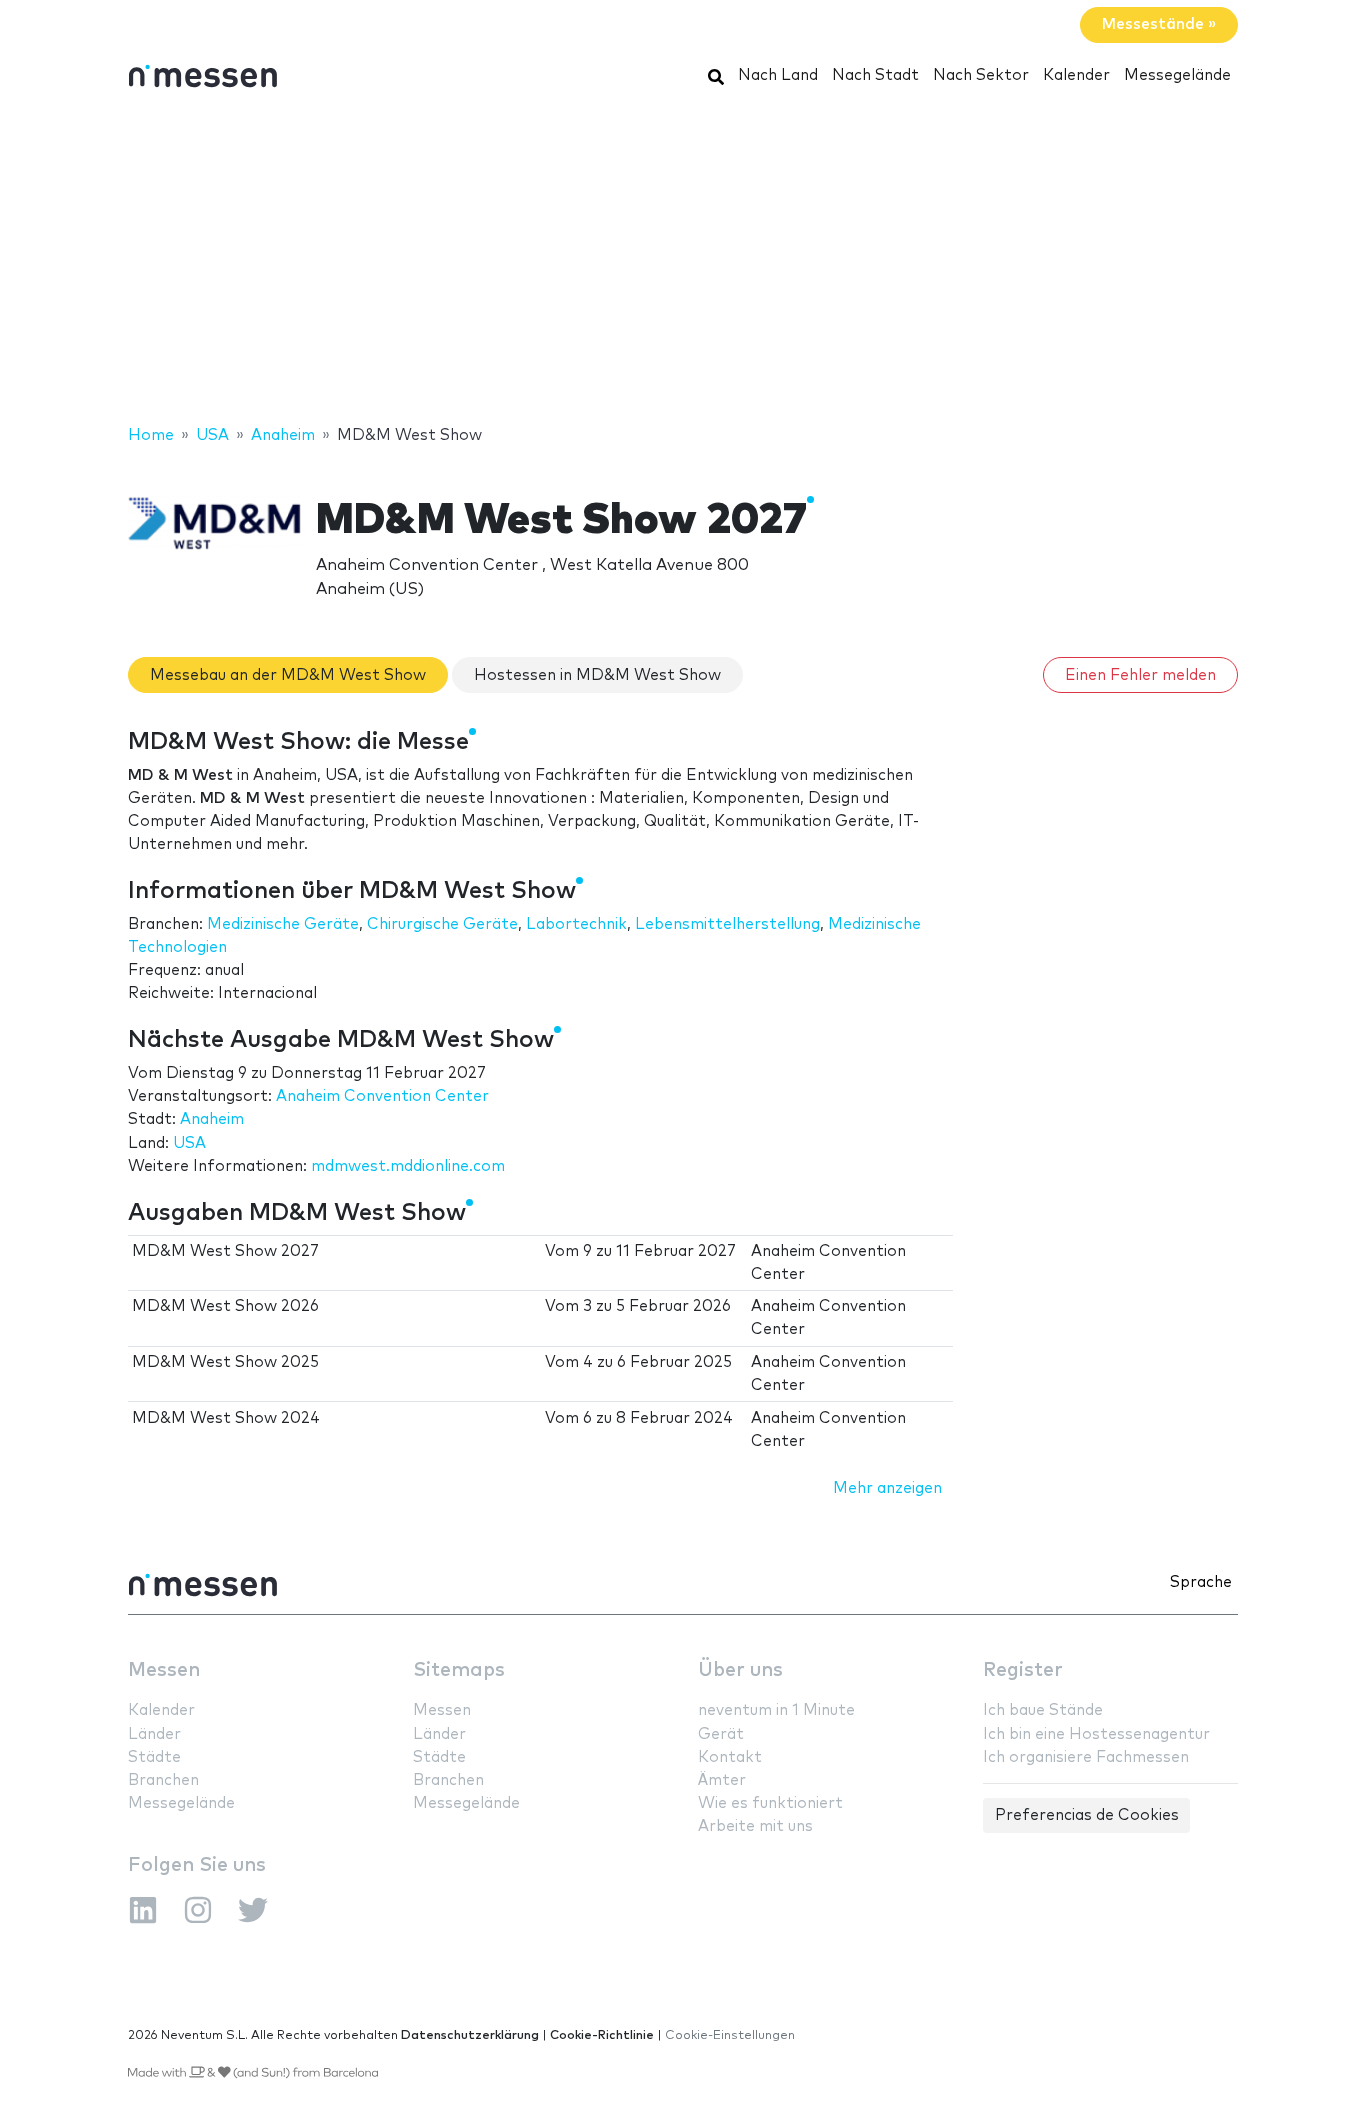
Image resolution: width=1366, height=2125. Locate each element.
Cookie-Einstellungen (730, 2035)
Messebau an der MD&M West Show (288, 675)
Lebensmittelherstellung (727, 924)
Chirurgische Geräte (442, 924)
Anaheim (212, 1119)
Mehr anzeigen (887, 1488)
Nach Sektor (981, 75)
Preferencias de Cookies (1087, 1815)
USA (189, 1143)
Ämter (722, 1780)
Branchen (163, 1780)
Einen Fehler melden (1140, 675)
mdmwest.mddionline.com (408, 1166)
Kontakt (730, 1757)
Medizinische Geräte (283, 924)
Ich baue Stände (1043, 1710)
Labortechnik (576, 924)
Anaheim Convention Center (382, 1096)
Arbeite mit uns (755, 1826)
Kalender (1076, 75)
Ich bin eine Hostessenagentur (1096, 1734)
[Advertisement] (683, 263)
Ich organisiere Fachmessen (1086, 1757)
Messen (164, 1670)
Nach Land (778, 75)
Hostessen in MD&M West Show (597, 675)
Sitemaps (459, 1670)
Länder (154, 1734)
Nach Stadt (875, 75)
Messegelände (1177, 75)
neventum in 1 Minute (776, 1710)
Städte (154, 1757)
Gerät (721, 1734)
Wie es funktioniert (770, 1803)
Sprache (1201, 1582)
